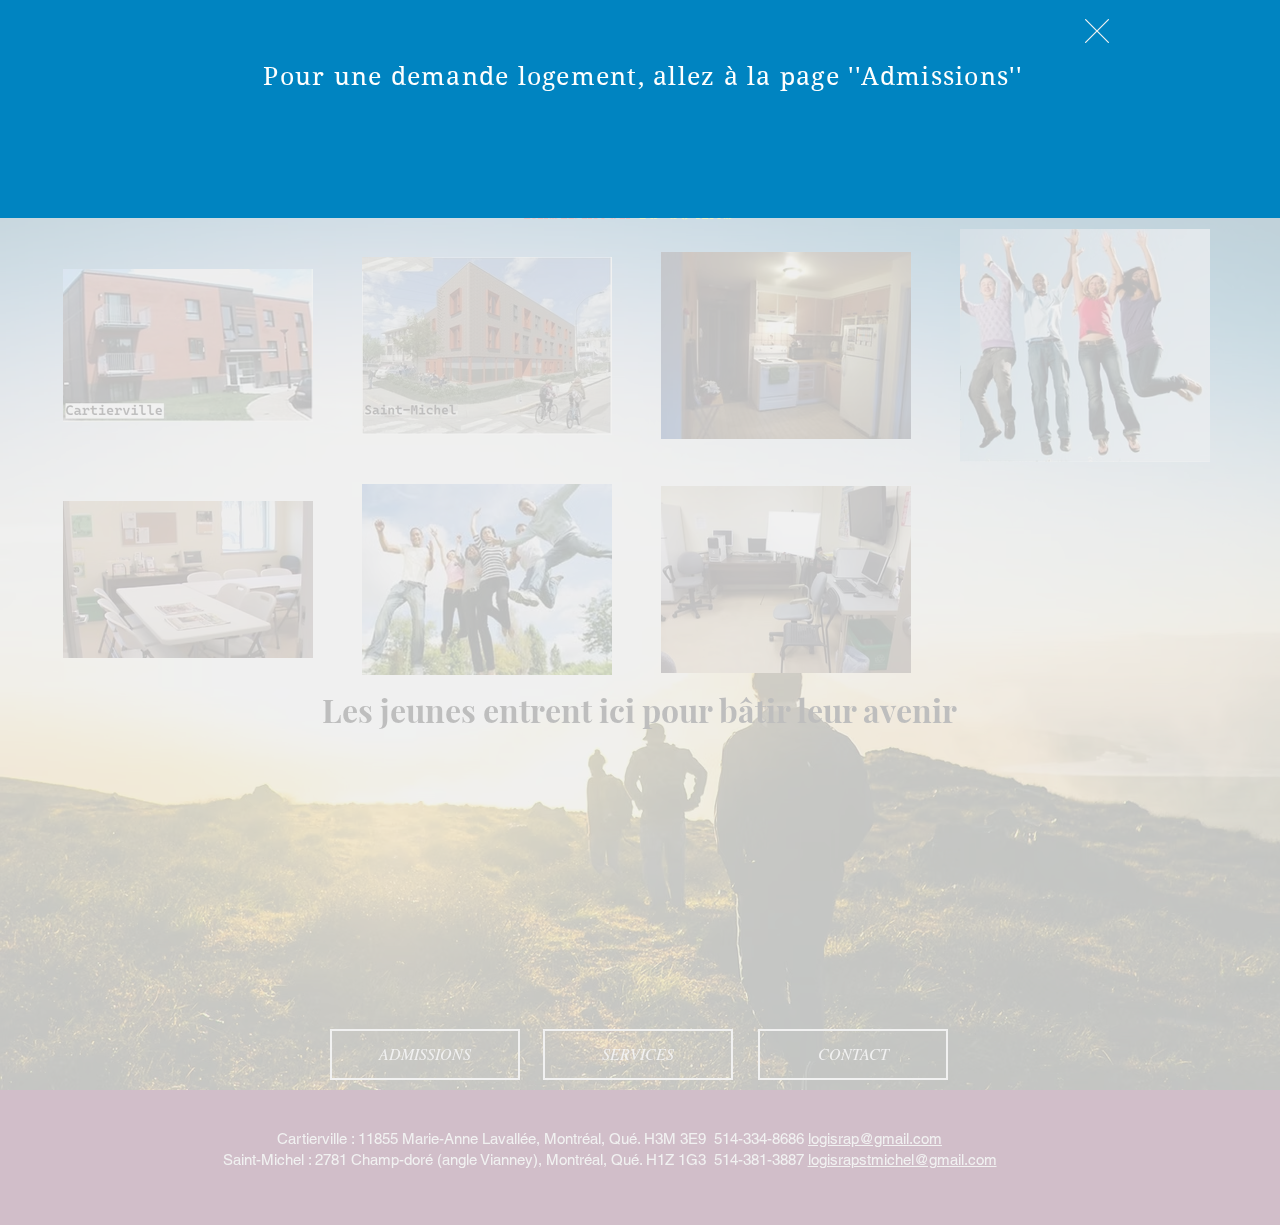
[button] (1097, 31)
